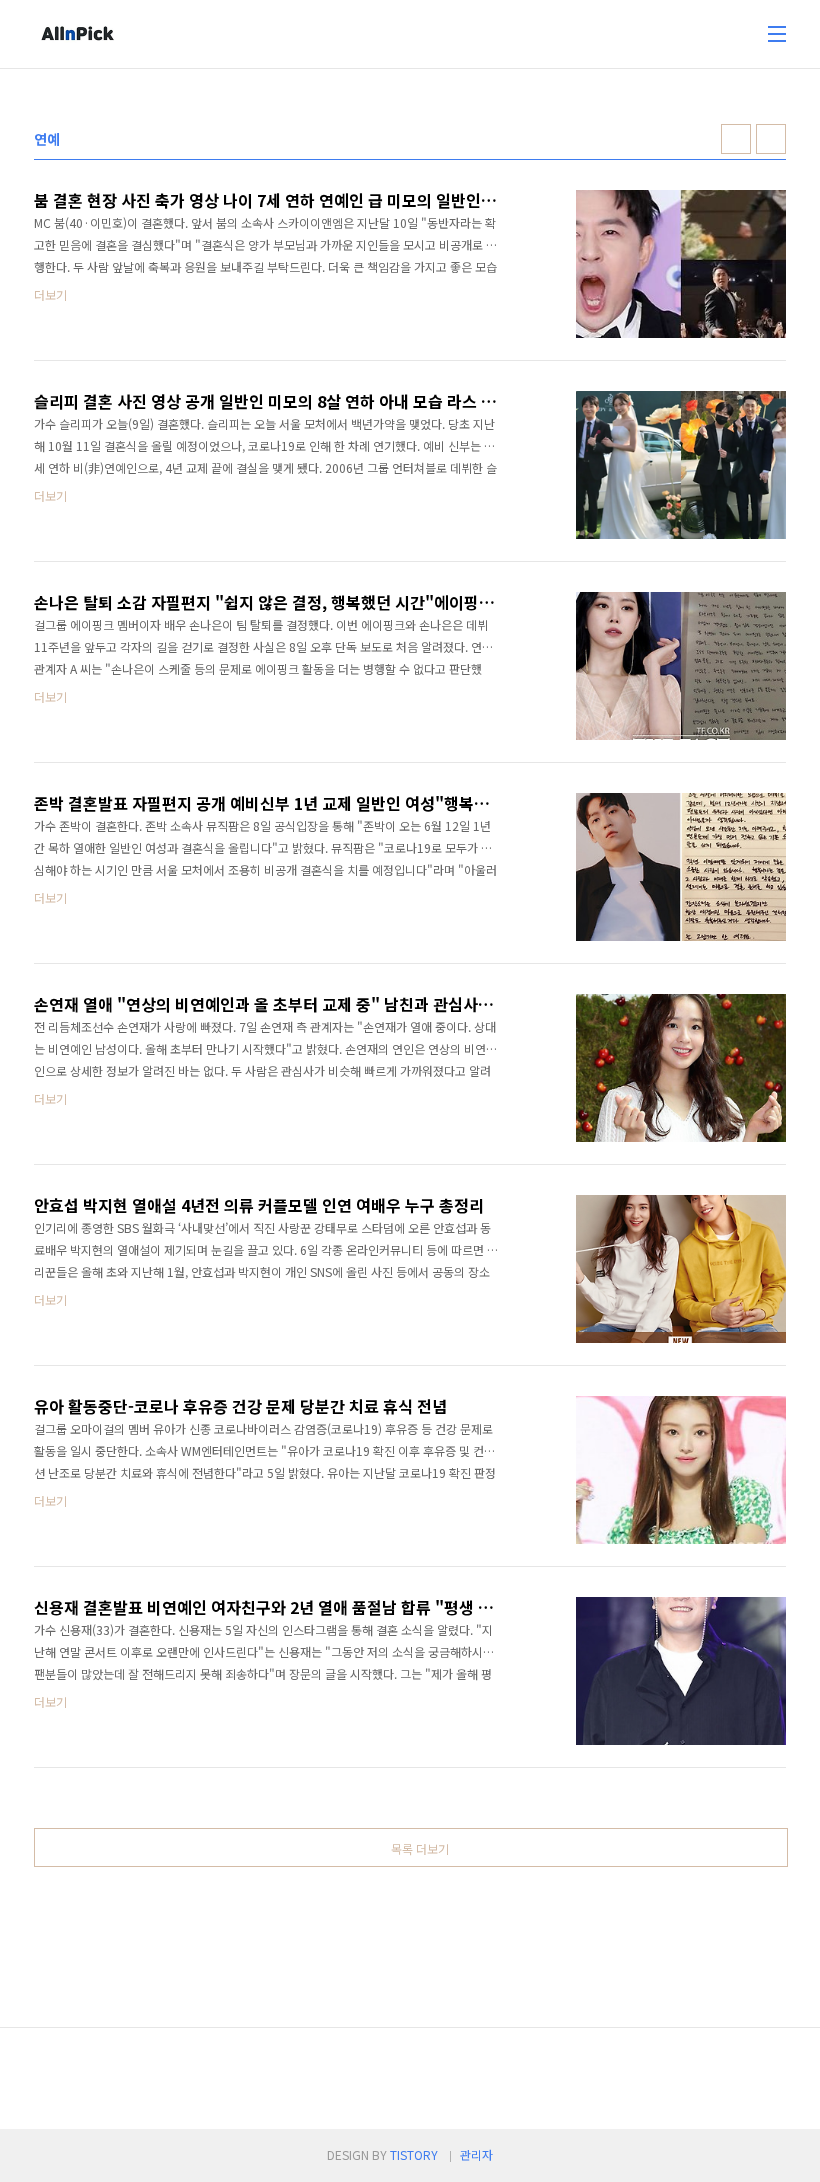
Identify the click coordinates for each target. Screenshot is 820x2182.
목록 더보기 (420, 1848)
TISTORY (414, 2154)
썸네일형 (736, 139)
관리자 (476, 2154)
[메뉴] (777, 34)
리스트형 (771, 139)
